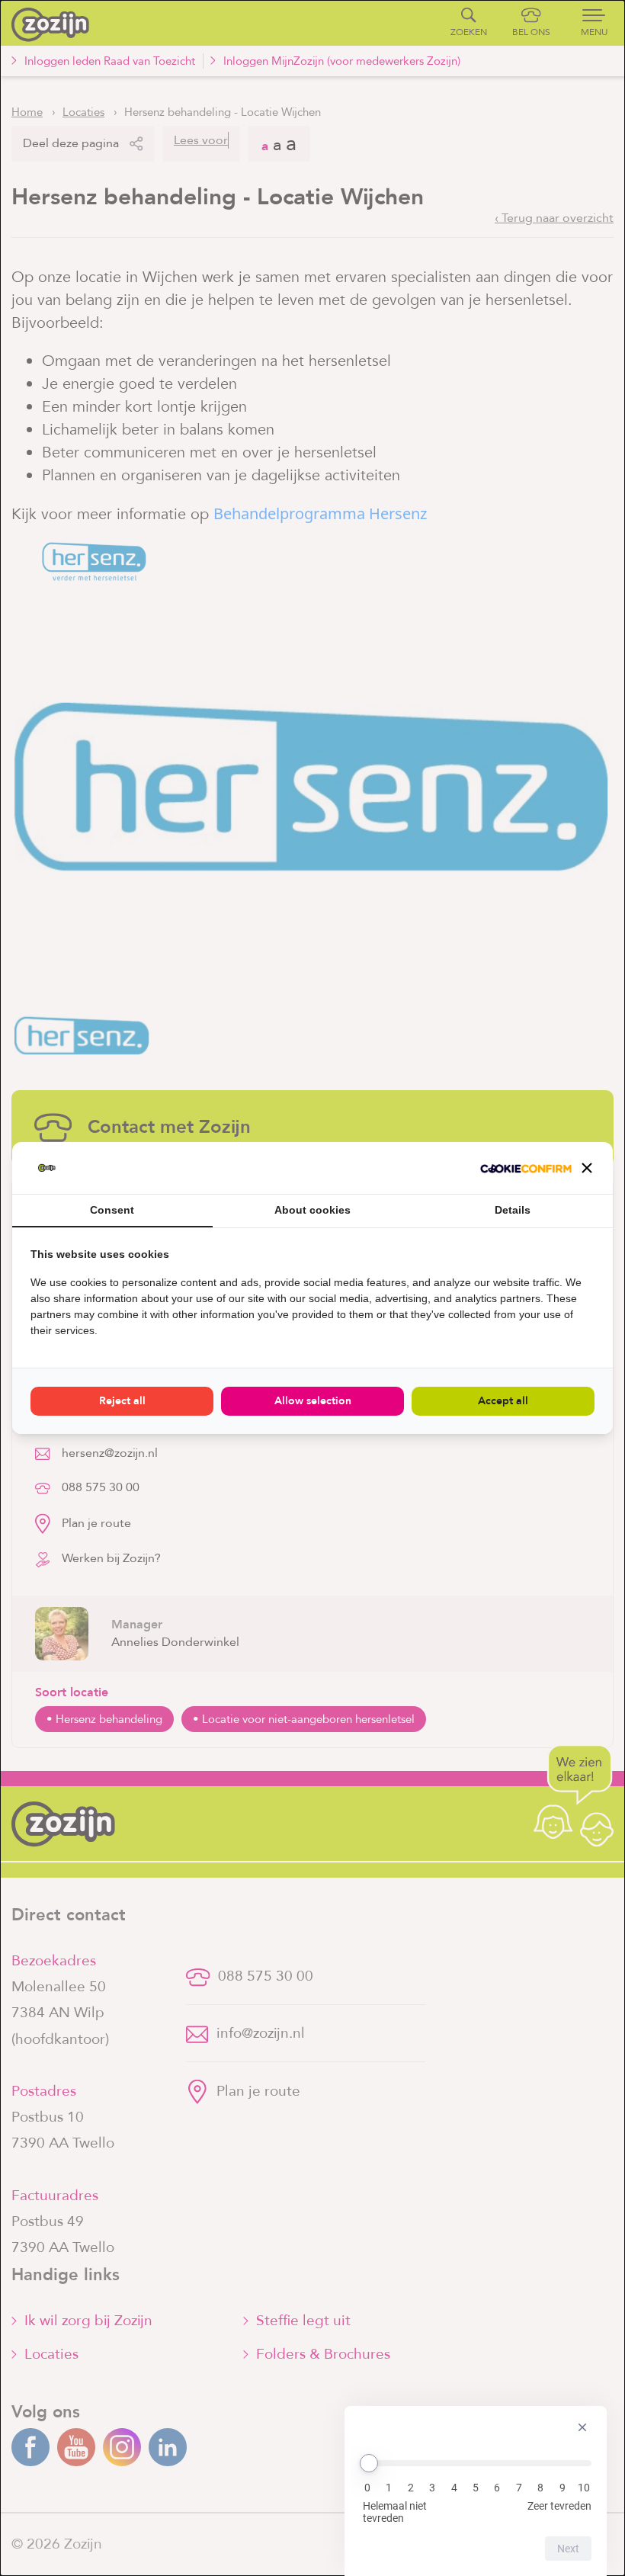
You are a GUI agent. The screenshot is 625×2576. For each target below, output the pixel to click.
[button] (587, 1168)
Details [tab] (513, 1210)
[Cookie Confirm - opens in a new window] (526, 1168)
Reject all (122, 1401)
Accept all (503, 1401)
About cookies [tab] (312, 1210)
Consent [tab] (112, 1210)
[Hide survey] (582, 2427)
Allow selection (313, 1401)
